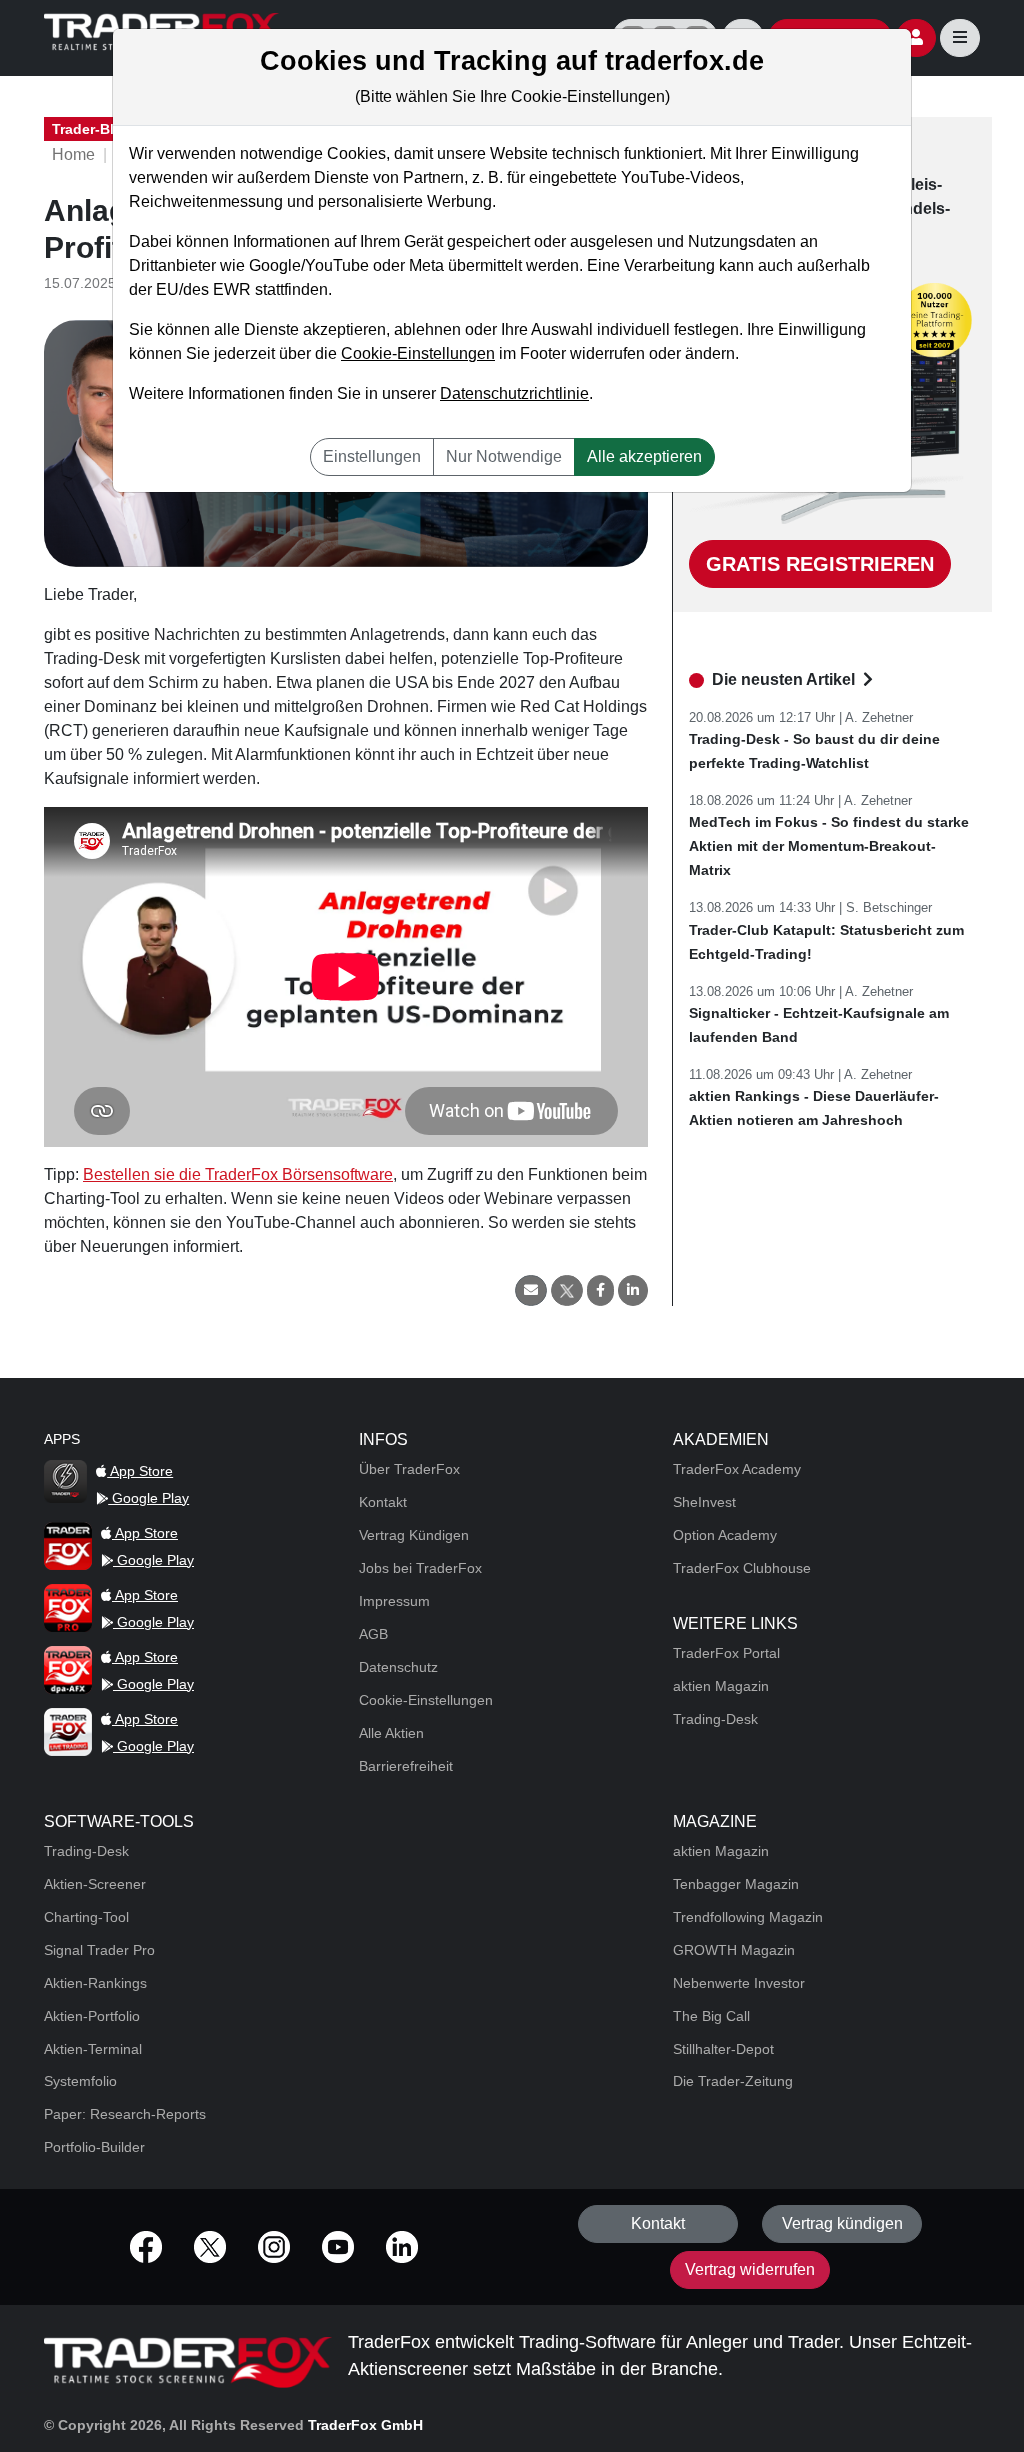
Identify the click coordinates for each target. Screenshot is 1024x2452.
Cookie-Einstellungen (418, 353)
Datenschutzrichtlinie (514, 393)
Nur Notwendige (504, 456)
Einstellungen (372, 456)
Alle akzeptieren (644, 456)
